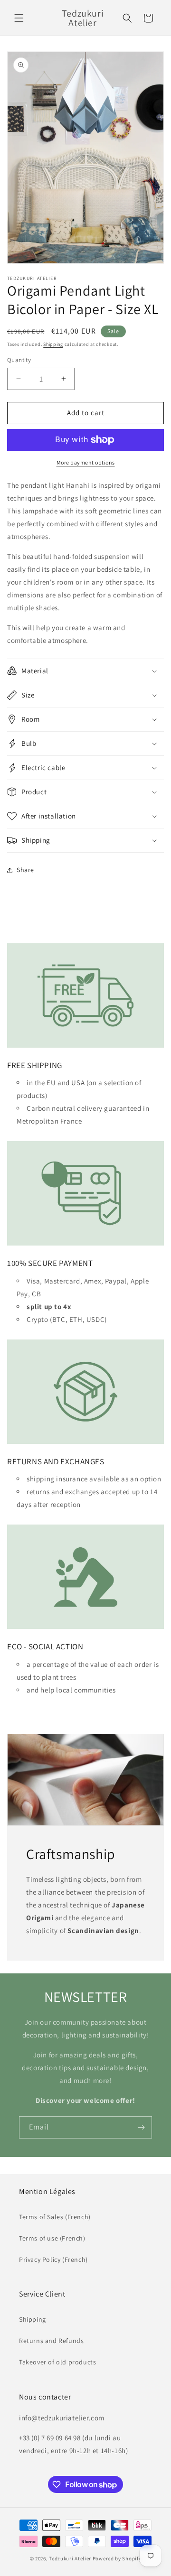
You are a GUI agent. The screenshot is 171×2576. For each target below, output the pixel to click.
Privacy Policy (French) (53, 2260)
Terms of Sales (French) (55, 2217)
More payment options (86, 462)
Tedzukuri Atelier (70, 2558)
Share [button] (25, 870)
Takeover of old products (57, 2362)
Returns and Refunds (51, 2341)
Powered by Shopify (117, 2558)
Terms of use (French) (52, 2238)
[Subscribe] (141, 2127)
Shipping (53, 344)
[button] (19, 18)
